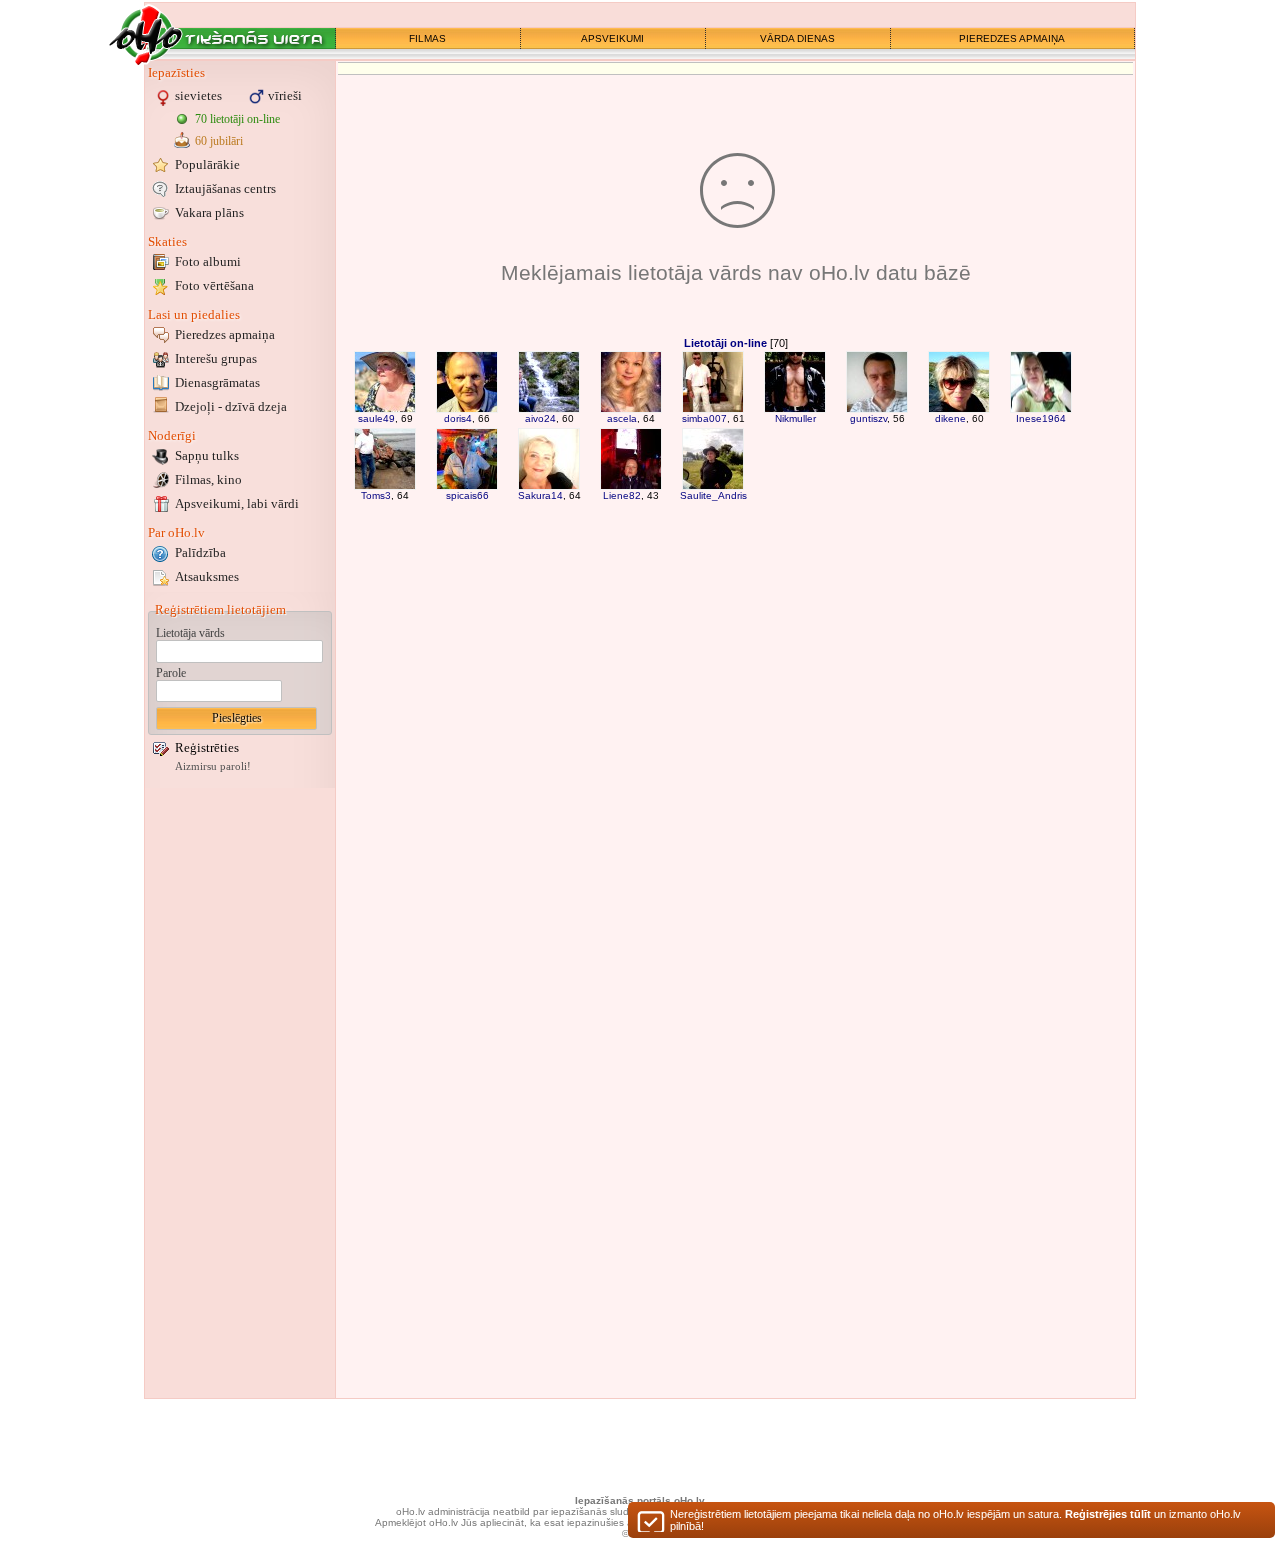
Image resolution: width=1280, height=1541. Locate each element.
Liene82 (622, 495)
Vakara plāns (209, 212)
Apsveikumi (237, 503)
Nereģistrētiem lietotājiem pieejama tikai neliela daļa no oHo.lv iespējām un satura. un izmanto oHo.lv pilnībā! (955, 1520)
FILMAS (427, 38)
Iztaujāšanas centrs (225, 188)
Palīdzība (200, 552)
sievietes (198, 95)
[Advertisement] (240, 1093)
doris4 (458, 418)
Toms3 (376, 495)
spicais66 (467, 495)
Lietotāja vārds (190, 633)
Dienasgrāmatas (217, 382)
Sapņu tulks (207, 455)
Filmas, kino (208, 479)
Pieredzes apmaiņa (225, 334)
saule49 (376, 418)
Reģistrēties (207, 747)
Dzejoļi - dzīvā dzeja (231, 406)
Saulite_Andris (713, 495)
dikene (950, 418)
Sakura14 (540, 495)
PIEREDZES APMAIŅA (1012, 38)
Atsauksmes (207, 576)
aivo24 (540, 418)
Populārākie (207, 164)
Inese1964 (1041, 418)
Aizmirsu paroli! (213, 766)
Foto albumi (208, 261)
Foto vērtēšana (214, 285)
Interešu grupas (216, 358)
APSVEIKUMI (612, 38)
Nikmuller (795, 418)
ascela (622, 418)
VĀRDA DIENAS (797, 38)
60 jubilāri (219, 141)
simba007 (704, 418)
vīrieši (285, 95)
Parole (171, 673)
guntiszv (868, 418)
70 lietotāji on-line (237, 119)
